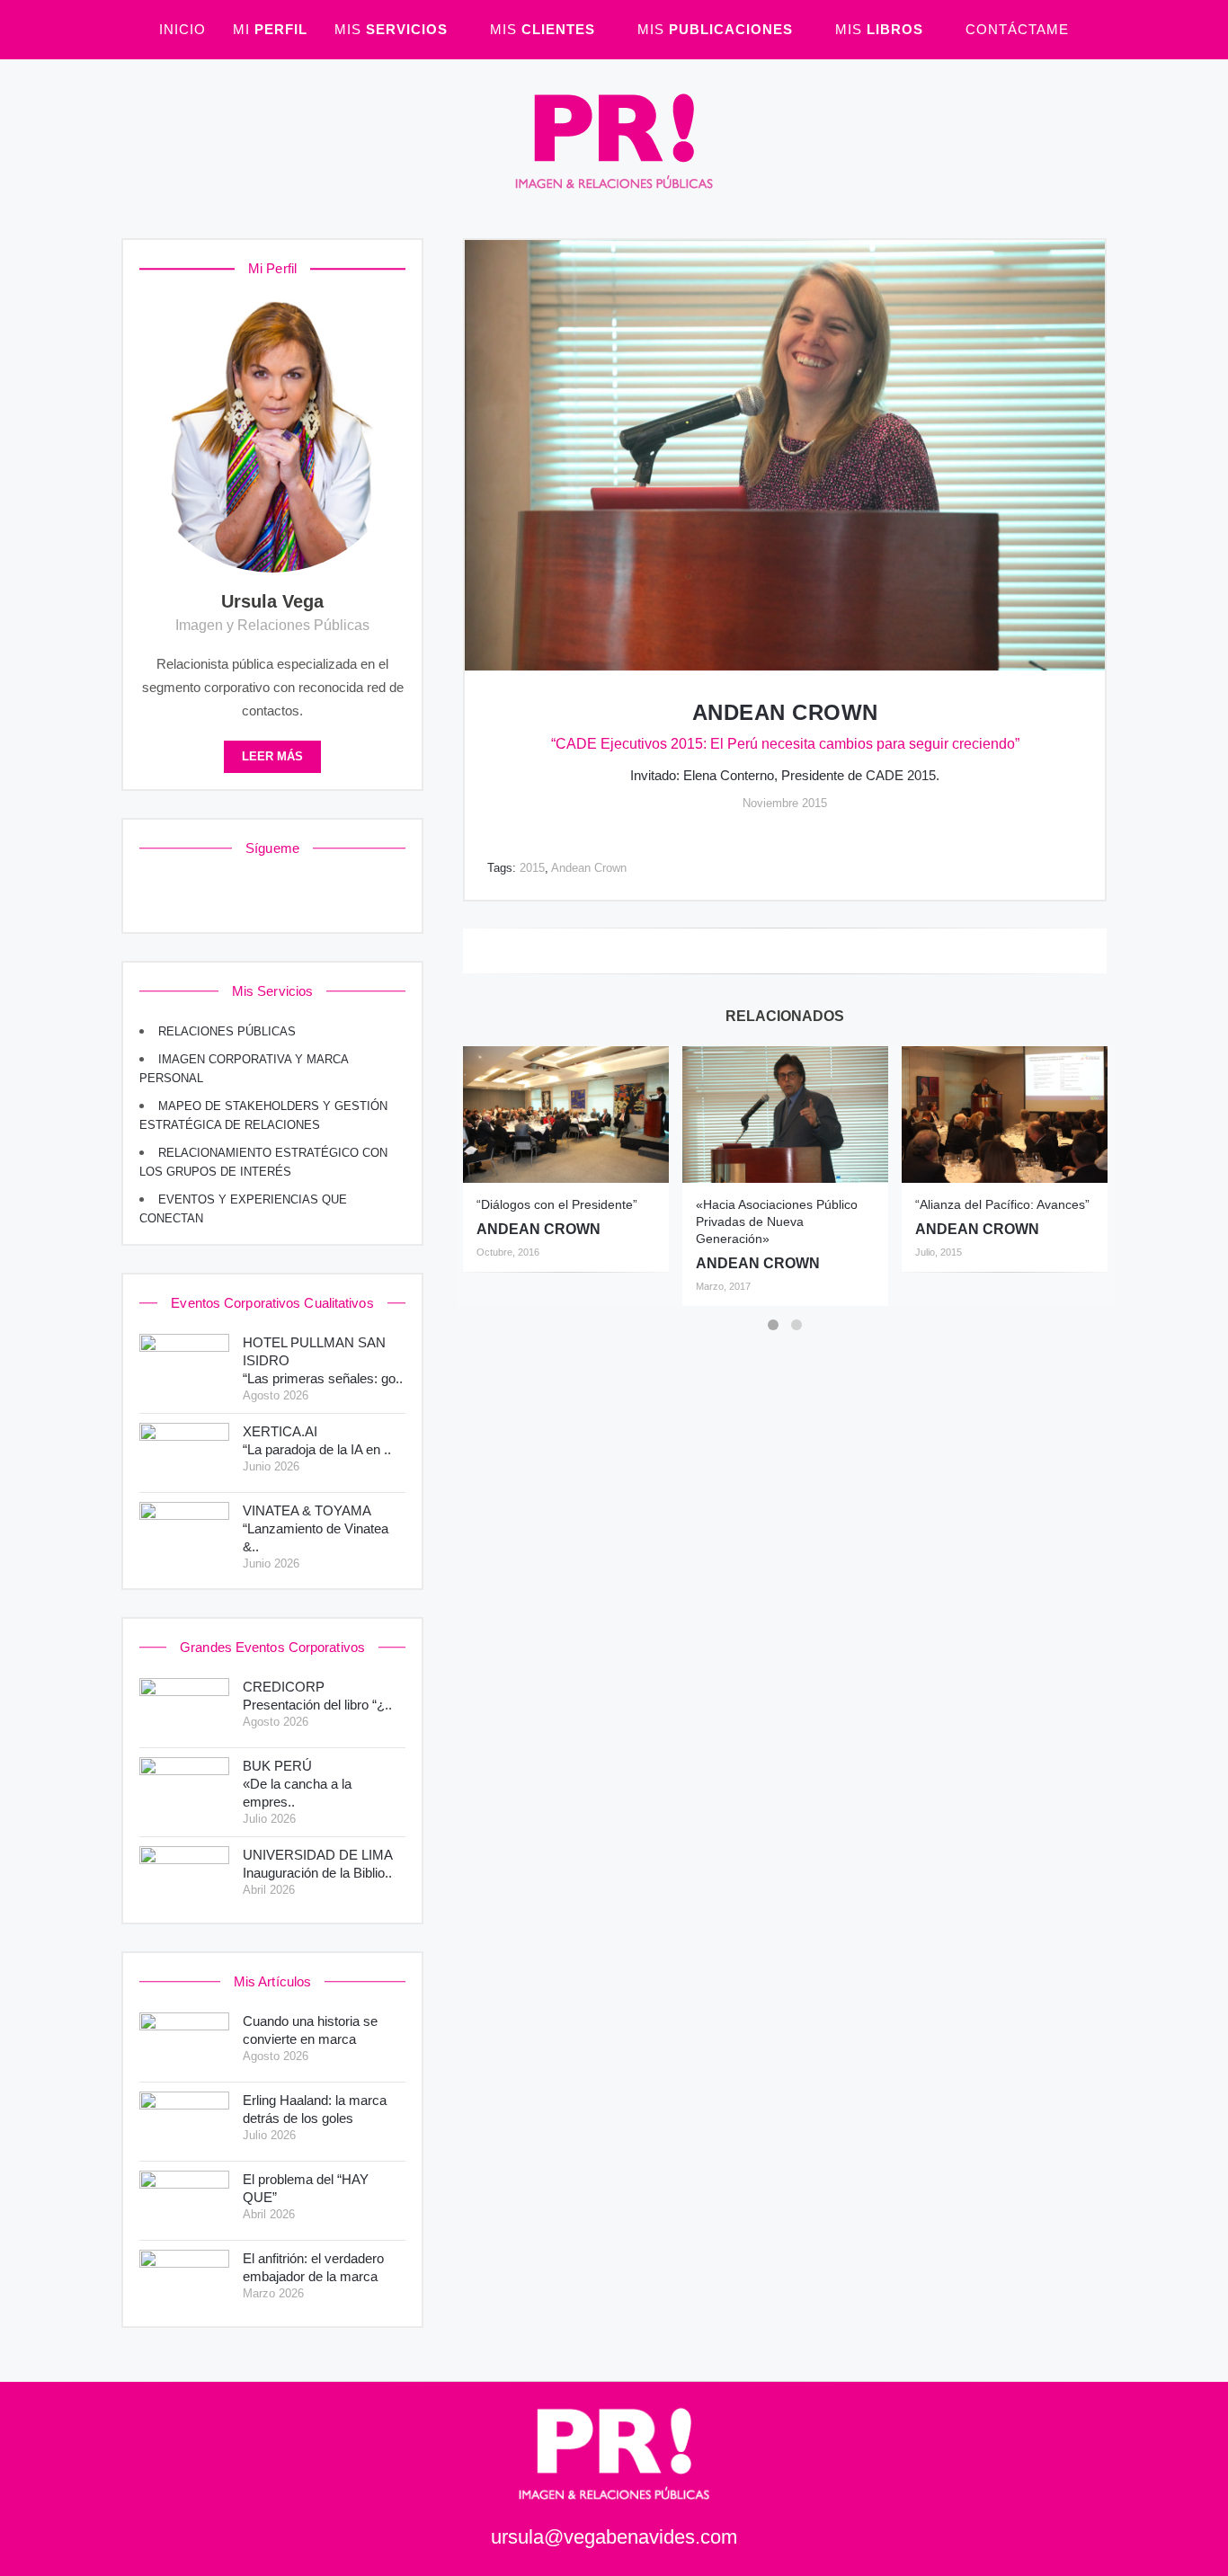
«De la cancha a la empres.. (297, 1784)
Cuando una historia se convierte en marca (310, 2030)
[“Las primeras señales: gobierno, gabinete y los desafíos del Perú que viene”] (184, 1364)
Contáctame (1017, 29)
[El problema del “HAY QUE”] (184, 2201)
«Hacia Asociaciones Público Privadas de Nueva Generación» (777, 1221)
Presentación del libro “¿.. (317, 1696)
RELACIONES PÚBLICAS (227, 1032)
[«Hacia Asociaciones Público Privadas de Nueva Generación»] (785, 1115)
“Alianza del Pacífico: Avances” (1002, 1204)
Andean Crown (785, 712)
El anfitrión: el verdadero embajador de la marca (313, 2267)
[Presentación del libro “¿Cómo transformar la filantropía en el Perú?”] (184, 1708)
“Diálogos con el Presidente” (557, 1204)
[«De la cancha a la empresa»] (184, 1787)
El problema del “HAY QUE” (306, 2188)
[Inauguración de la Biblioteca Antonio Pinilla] (184, 1876)
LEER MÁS (272, 757)
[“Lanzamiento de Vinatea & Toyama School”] (184, 1532)
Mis (391, 29)
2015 (532, 868)
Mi (270, 29)
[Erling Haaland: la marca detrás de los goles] (184, 2122)
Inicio (182, 29)
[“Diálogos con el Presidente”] (566, 1115)
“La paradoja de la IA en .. (317, 1440)
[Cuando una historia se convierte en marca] (184, 2043)
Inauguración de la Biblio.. (318, 1864)
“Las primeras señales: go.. (323, 1360)
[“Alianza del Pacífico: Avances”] (1005, 1115)
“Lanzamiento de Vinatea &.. (316, 1528)
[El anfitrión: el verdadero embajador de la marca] (184, 2280)
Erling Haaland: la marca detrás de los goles (315, 2109)
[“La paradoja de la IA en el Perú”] (184, 1453)
